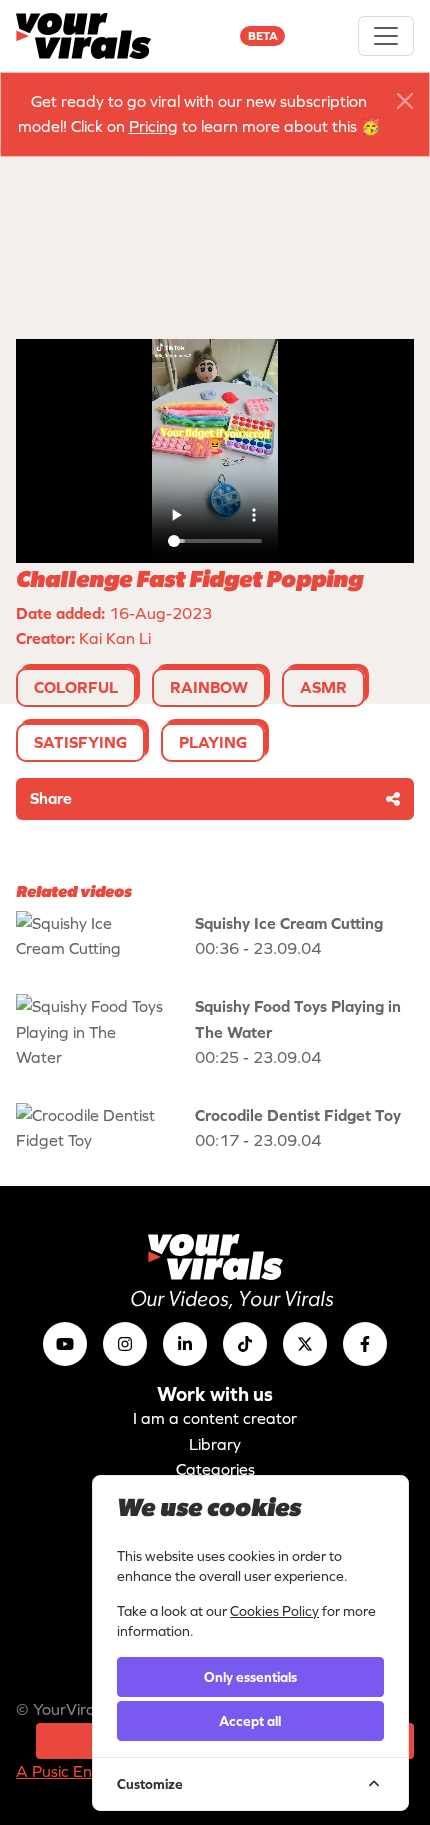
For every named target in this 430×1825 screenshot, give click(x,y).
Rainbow (209, 687)
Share (51, 798)
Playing (213, 742)
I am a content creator (215, 1418)
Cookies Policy (274, 1611)
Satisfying (80, 742)
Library (215, 1444)
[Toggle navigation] (386, 36)
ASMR (323, 687)
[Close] (405, 101)
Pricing (153, 126)
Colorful (76, 687)
